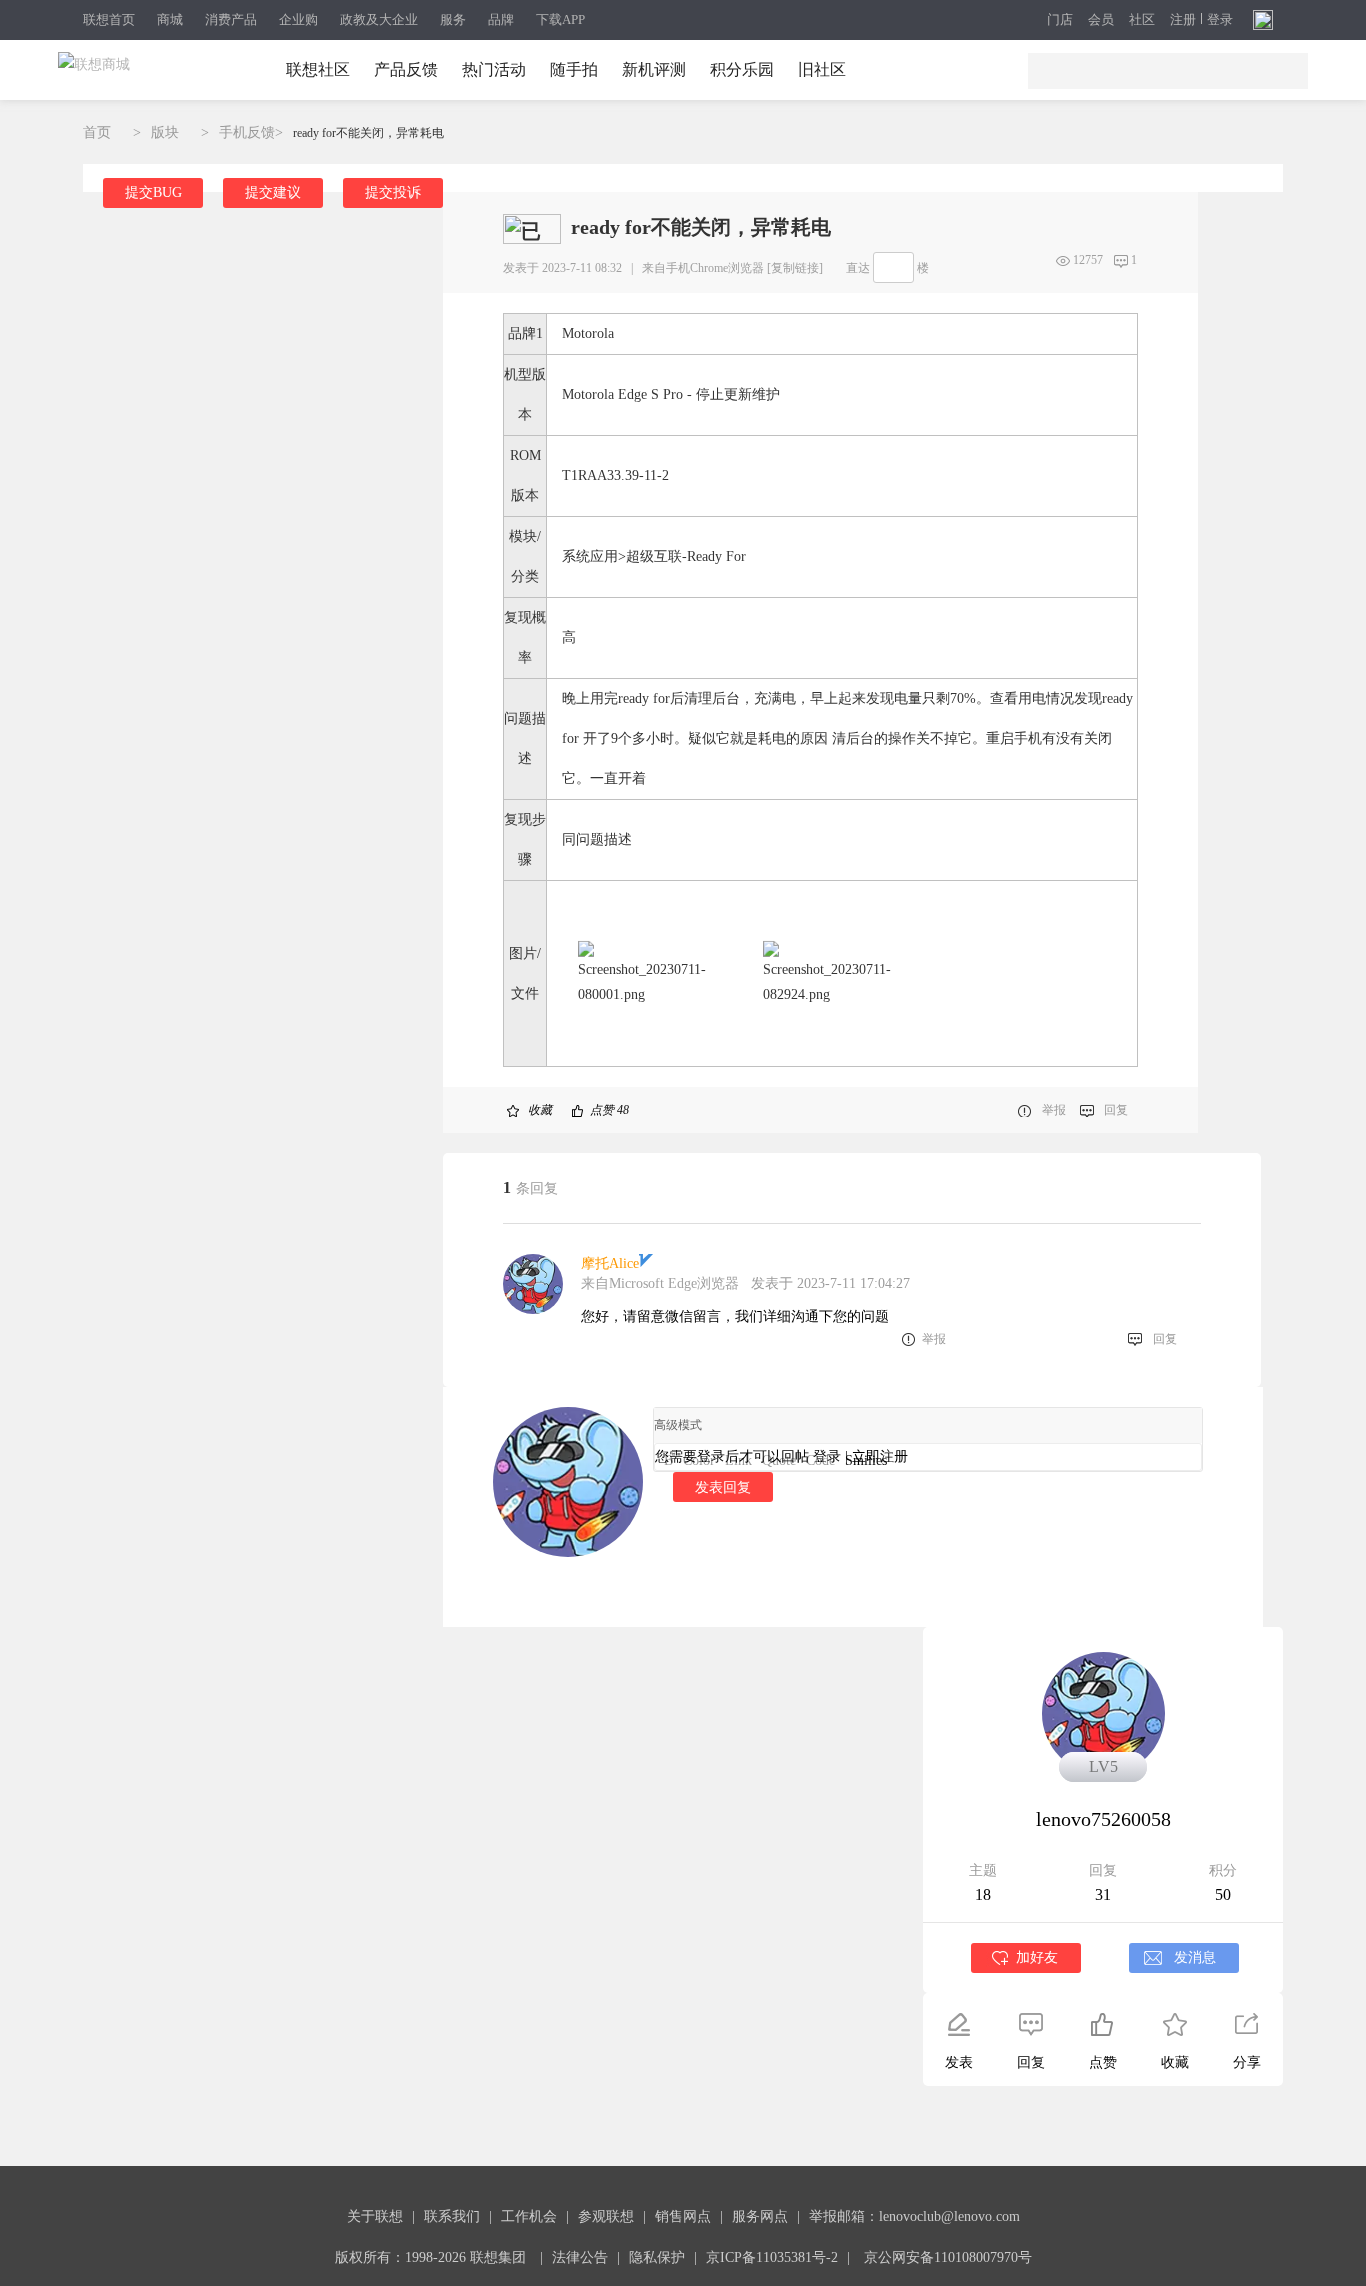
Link (738, 1460)
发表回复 (723, 1487)
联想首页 (109, 19)
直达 (858, 268)
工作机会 (529, 2216)
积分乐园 (742, 69)
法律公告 (580, 2257)
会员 (1101, 20)
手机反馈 (247, 132)
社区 (1142, 20)
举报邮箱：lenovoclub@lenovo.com (914, 2216)
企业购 (298, 19)
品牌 (501, 19)
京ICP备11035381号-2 (772, 2257)
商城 (170, 19)
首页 (97, 132)
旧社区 (822, 69)
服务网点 (760, 2216)
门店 (1060, 20)
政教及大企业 (379, 19)
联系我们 (452, 2216)
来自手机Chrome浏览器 (703, 268)
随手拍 (574, 69)
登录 (1220, 20)
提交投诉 (393, 192)
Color (699, 1460)
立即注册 (880, 1456)
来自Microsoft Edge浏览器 (660, 1283)
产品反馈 (406, 69)
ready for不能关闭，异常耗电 (368, 133)
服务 (453, 19)
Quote (779, 1460)
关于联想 (375, 2216)
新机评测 (654, 69)
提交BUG (153, 192)
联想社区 (318, 69)
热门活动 (494, 69)
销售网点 (683, 2216)
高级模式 (678, 1425)
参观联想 (606, 2216)
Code (820, 1460)
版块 (165, 132)
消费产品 (231, 19)
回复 (1116, 1110)
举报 (1054, 1110)
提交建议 (273, 192)
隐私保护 (657, 2257)
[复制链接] (795, 268)
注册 (1183, 20)
